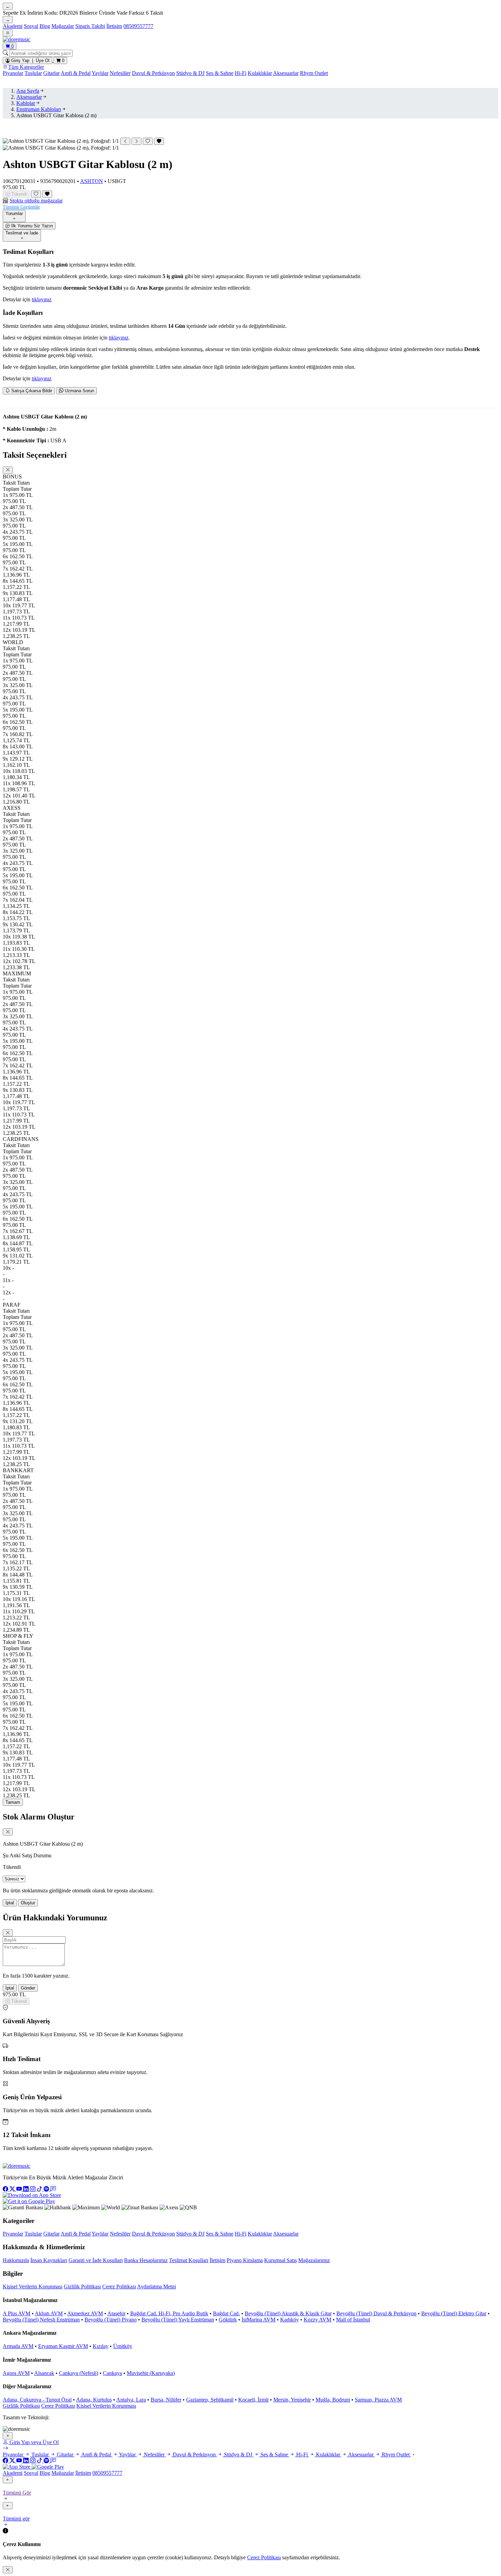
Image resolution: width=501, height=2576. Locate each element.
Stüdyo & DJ (190, 73)
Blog (45, 26)
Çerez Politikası (119, 2287)
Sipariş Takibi (90, 26)
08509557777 (138, 26)
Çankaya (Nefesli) (79, 2373)
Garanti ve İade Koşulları (96, 2260)
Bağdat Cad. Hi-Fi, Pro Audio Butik (169, 2313)
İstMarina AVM (259, 2320)
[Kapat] (8, 2436)
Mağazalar (63, 26)
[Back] (8, 2480)
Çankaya (112, 2373)
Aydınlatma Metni (156, 2287)
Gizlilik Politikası (82, 2287)
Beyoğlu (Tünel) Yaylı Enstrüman (178, 2320)
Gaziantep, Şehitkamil (210, 2400)
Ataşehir (116, 2313)
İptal (10, 1903)
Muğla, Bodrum (333, 2400)
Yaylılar (100, 73)
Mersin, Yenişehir (292, 2400)
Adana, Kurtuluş (94, 2400)
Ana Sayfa (28, 91)
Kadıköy (290, 2320)
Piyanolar (13, 73)
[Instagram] (33, 2189)
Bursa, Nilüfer (166, 2400)
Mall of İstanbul (353, 2320)
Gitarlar (51, 73)
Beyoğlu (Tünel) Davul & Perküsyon (376, 2313)
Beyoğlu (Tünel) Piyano (111, 2320)
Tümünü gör (16, 2519)
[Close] (8, 470)
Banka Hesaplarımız (146, 2260)
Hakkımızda (16, 2260)
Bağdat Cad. (226, 2313)
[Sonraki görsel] (136, 141)
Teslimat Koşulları (189, 2260)
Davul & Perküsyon (153, 73)
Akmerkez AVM (85, 2313)
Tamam (13, 1802)
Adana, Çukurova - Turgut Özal (37, 2400)
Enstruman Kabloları (39, 109)
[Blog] (53, 2189)
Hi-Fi (241, 73)
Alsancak (44, 2373)
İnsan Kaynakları (49, 2260)
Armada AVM (18, 2346)
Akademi (13, 26)
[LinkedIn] (27, 2189)
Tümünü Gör (17, 2493)
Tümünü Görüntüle (21, 207)
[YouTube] (20, 2189)
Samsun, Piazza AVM (378, 2400)
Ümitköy (123, 2346)
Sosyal (31, 26)
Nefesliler (120, 73)
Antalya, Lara (131, 2400)
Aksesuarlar (286, 73)
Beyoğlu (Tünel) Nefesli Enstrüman (41, 2320)
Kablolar (26, 103)
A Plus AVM (17, 2313)
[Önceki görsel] (125, 141)
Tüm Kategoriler (26, 67)
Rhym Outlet (314, 73)
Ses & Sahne (220, 73)
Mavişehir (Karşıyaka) (151, 2373)
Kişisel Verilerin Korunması (33, 2287)
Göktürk (228, 2320)
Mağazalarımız (314, 2260)
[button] (250, 204)
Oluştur (28, 1903)
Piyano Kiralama (245, 2260)
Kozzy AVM (317, 2320)
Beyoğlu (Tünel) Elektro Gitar (454, 2313)
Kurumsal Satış (280, 2260)
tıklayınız (42, 299)
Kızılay (101, 2346)
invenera (60, 2417)
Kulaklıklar (260, 73)
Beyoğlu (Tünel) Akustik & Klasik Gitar (288, 2313)
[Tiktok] (40, 2189)
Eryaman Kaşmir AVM (63, 2346)
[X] (13, 2189)
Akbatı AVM (49, 2313)
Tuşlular (33, 73)
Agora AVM (16, 2373)
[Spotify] (47, 2189)
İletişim (114, 26)
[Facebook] (6, 2189)
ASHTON (92, 181)
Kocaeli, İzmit (253, 2400)
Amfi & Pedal (76, 73)
